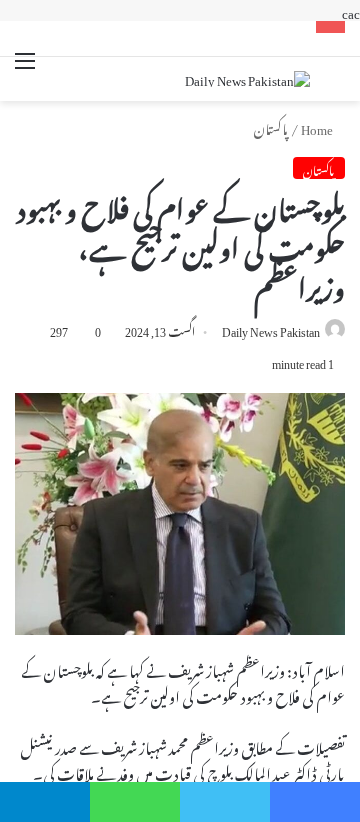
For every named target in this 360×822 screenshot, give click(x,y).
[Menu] (25, 72)
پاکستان (271, 126)
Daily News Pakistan (271, 329)
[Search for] (335, 81)
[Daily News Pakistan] (247, 79)
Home (318, 126)
